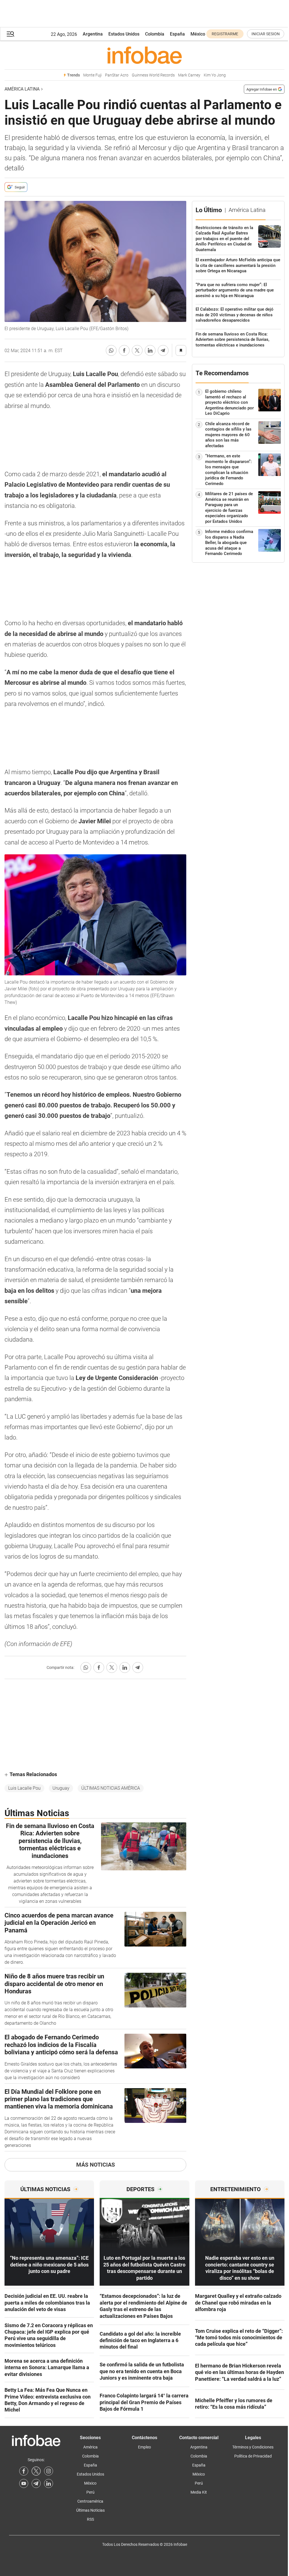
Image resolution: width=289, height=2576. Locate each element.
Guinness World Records (153, 75)
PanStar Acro (117, 75)
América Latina (22, 89)
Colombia (155, 34)
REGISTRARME (225, 34)
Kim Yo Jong (215, 75)
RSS (90, 2519)
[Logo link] (144, 55)
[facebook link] (24, 2471)
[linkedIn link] (49, 2483)
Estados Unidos (124, 34)
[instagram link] (49, 2471)
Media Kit (199, 2492)
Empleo (144, 2447)
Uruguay (61, 1788)
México (198, 34)
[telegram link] (36, 2483)
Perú (90, 2492)
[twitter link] (36, 2471)
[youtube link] (24, 2483)
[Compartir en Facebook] (124, 350)
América (90, 2447)
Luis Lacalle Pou (24, 1788)
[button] (10, 34)
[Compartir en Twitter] (137, 350)
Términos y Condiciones (253, 2447)
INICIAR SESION (266, 34)
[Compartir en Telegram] (163, 350)
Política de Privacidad (253, 2456)
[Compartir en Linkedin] (150, 350)
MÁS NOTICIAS (96, 2165)
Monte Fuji (92, 75)
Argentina (93, 34)
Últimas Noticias (90, 2510)
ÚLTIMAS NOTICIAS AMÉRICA (111, 1788)
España (177, 34)
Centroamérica (90, 2501)
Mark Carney (189, 75)
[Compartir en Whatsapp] (111, 350)
